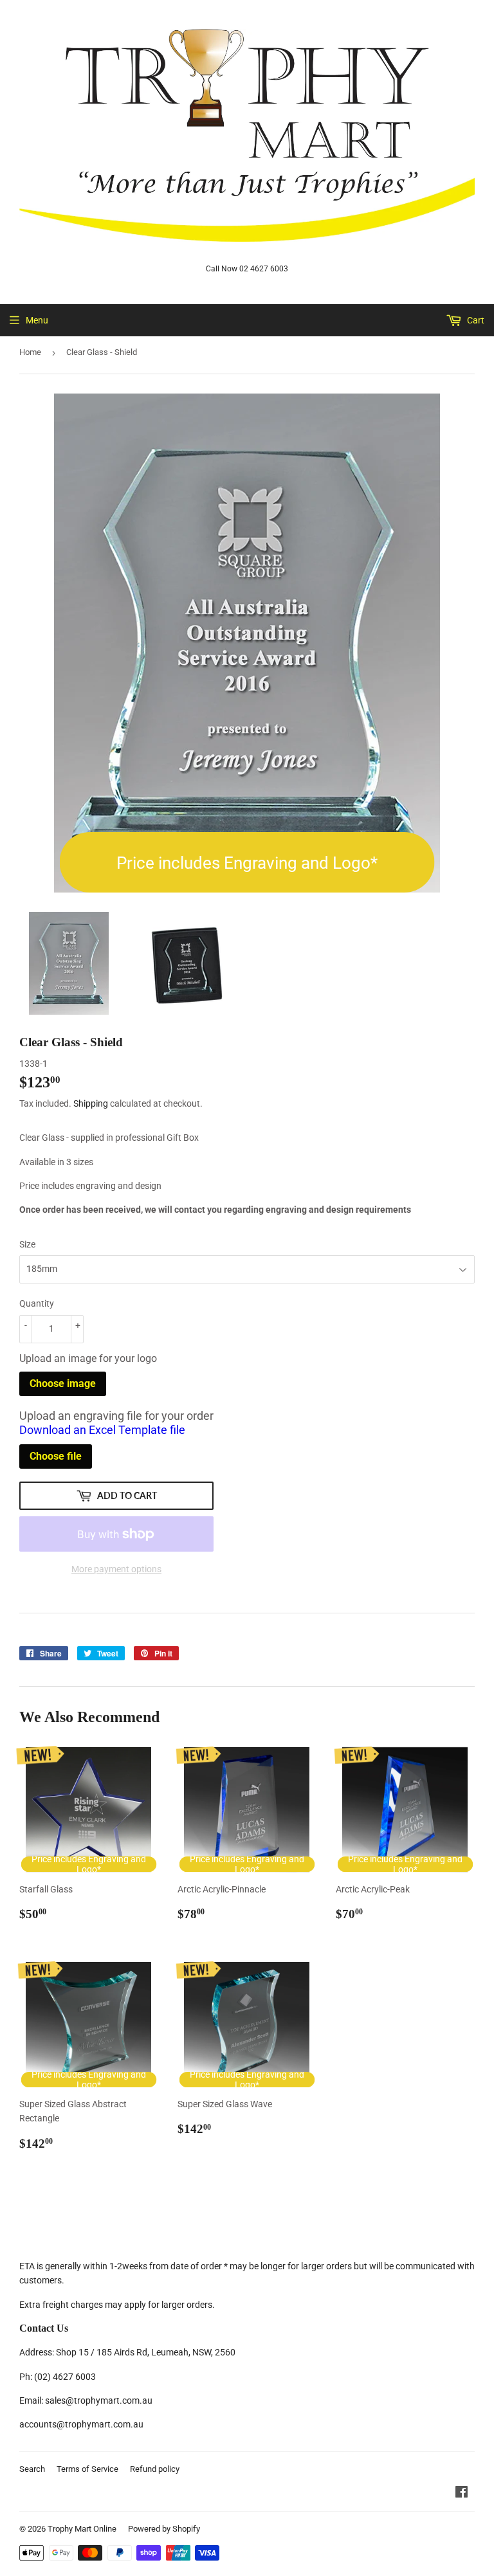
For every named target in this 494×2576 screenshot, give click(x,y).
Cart (475, 320)
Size (27, 1244)
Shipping (91, 1103)
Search (32, 2469)
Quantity (37, 1303)
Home (30, 352)
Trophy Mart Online (82, 2529)
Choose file (56, 1456)
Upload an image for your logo (88, 1358)
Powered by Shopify (164, 2529)
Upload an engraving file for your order (116, 1423)
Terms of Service (87, 2469)
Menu (37, 320)
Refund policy (155, 2469)
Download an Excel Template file (102, 1430)
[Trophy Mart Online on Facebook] (462, 2494)
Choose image (63, 1383)
